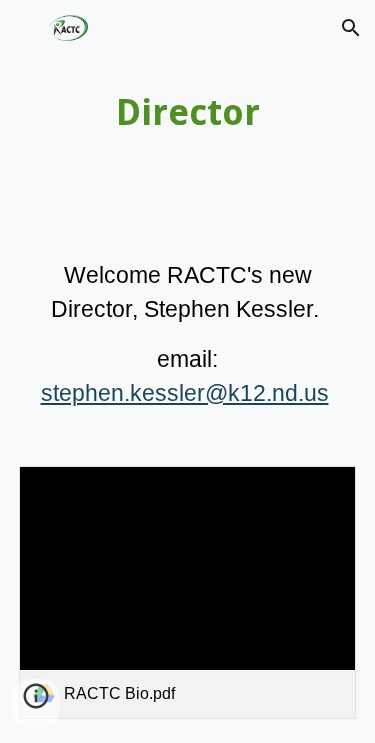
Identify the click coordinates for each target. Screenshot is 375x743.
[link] (188, 592)
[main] (188, 113)
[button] (24, 27)
